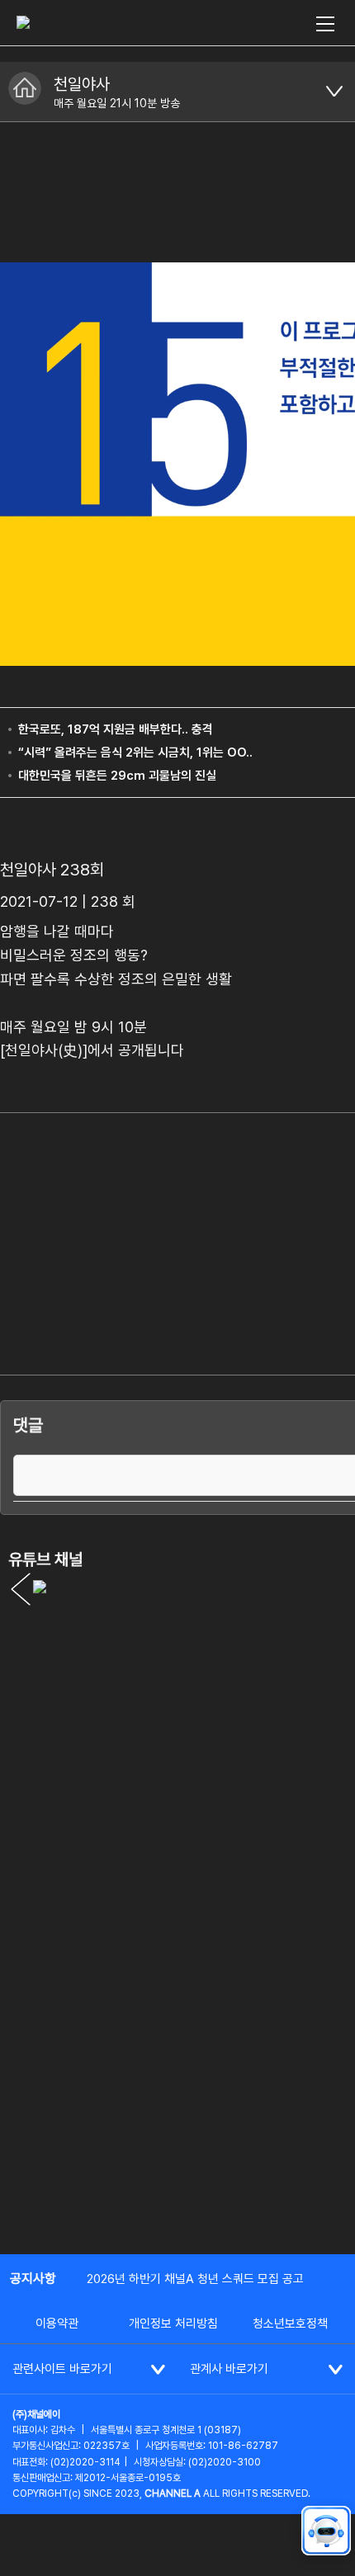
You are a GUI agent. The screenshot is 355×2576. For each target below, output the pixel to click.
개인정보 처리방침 (173, 2324)
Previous (21, 1589)
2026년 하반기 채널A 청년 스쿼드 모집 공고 (195, 2279)
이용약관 (57, 2324)
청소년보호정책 (290, 2324)
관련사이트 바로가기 (62, 2369)
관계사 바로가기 (229, 2369)
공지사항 (33, 2279)
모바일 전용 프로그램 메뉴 (334, 92)
